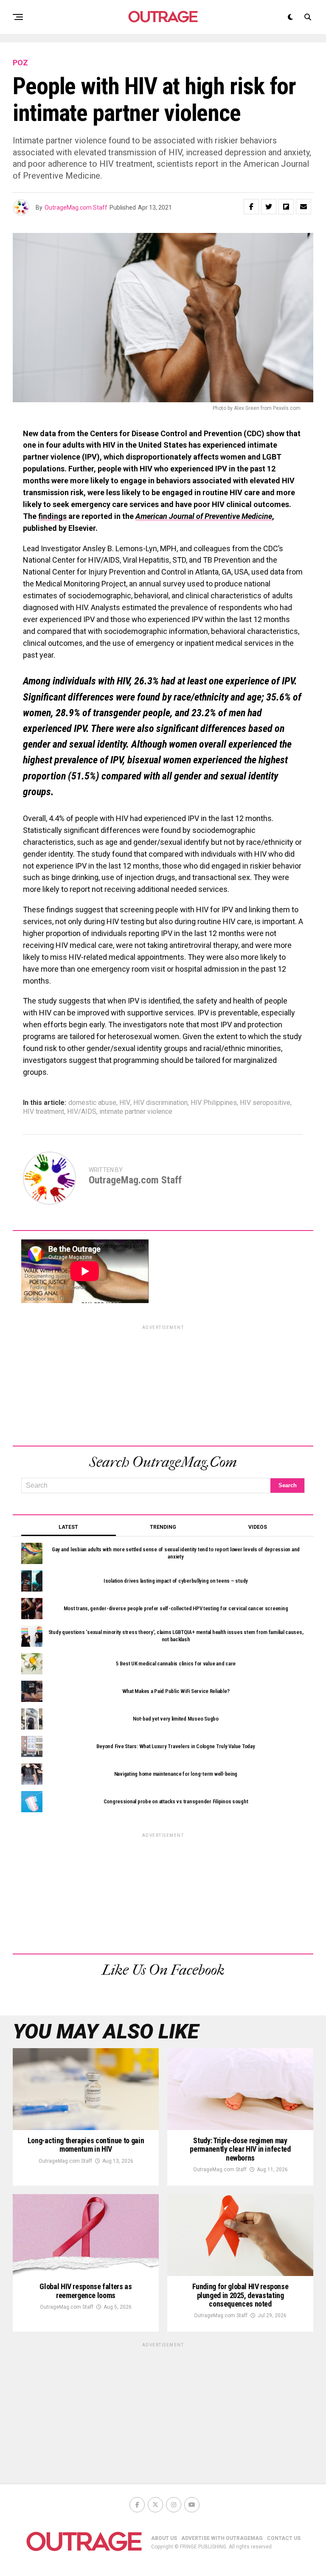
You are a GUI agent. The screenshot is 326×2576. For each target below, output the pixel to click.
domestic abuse (92, 1103)
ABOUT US (164, 2538)
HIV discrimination (160, 1103)
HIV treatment (44, 1112)
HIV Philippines (214, 1103)
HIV (125, 1103)
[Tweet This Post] (269, 207)
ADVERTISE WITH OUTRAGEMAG (222, 2538)
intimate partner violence (136, 1112)
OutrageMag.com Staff (76, 207)
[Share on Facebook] (251, 207)
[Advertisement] (163, 1384)
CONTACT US (284, 2538)
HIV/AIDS (82, 1112)
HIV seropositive (265, 1103)
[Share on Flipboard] (286, 207)
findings (52, 516)
